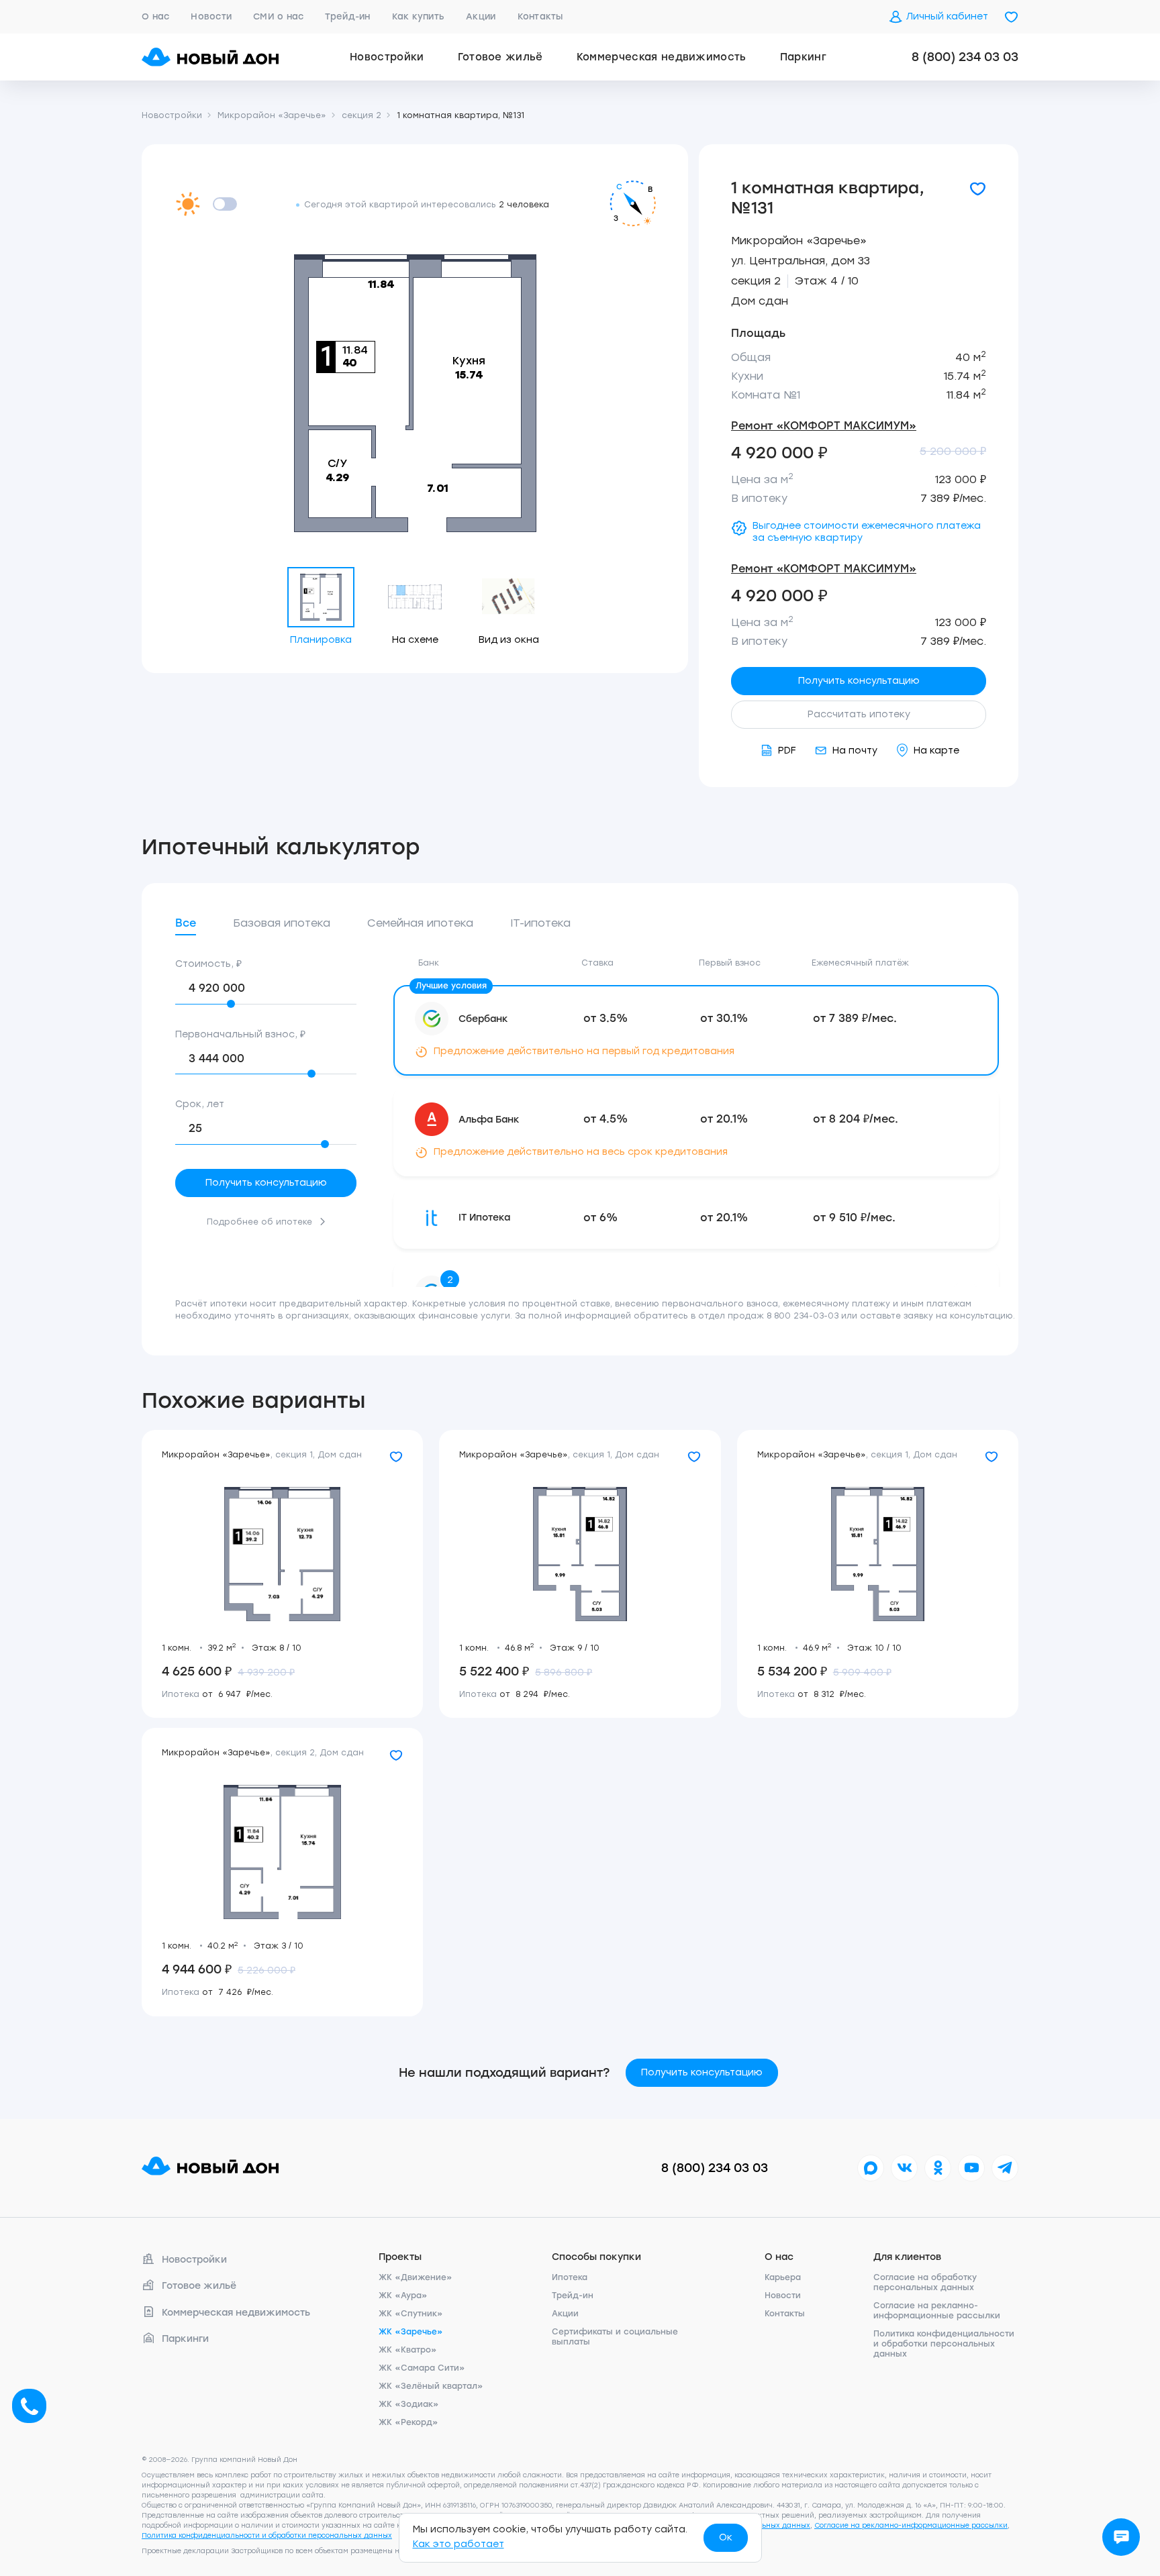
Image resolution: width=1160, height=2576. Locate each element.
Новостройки (387, 57)
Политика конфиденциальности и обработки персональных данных (944, 2344)
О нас (155, 16)
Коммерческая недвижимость (662, 57)
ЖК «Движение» (416, 2277)
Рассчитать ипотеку (859, 714)
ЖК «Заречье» (411, 2332)
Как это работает (458, 2544)
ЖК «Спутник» (411, 2314)
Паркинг (803, 57)
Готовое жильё (500, 57)
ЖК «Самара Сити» (422, 2368)
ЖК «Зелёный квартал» (431, 2386)
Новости (211, 16)
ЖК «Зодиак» (409, 2404)
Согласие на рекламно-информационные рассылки (937, 2311)
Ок (726, 2537)
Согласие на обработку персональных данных (925, 2282)
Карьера (783, 2277)
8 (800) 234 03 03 (965, 57)
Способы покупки (596, 2257)
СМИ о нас (278, 16)
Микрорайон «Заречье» (799, 241)
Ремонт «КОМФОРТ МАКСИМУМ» (824, 426)
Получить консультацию (859, 681)
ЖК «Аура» (403, 2296)
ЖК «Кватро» (408, 2350)
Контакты (540, 16)
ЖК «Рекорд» (408, 2422)
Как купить (419, 16)
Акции (481, 16)
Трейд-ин (347, 16)
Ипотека (570, 2277)
